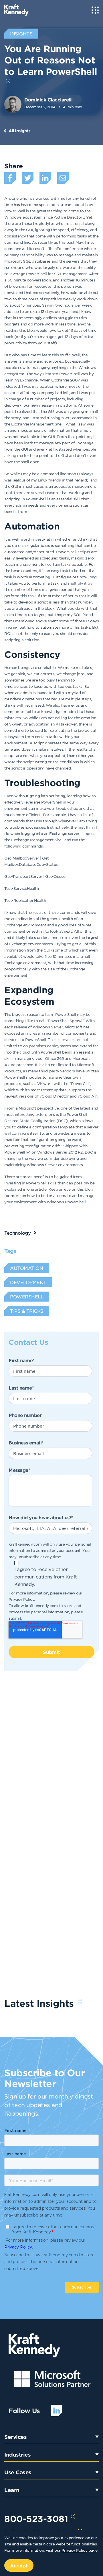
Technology (17, 1233)
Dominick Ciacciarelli (48, 99)
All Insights (19, 131)
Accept (19, 2565)
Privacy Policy (21, 1599)
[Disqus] (51, 1760)
